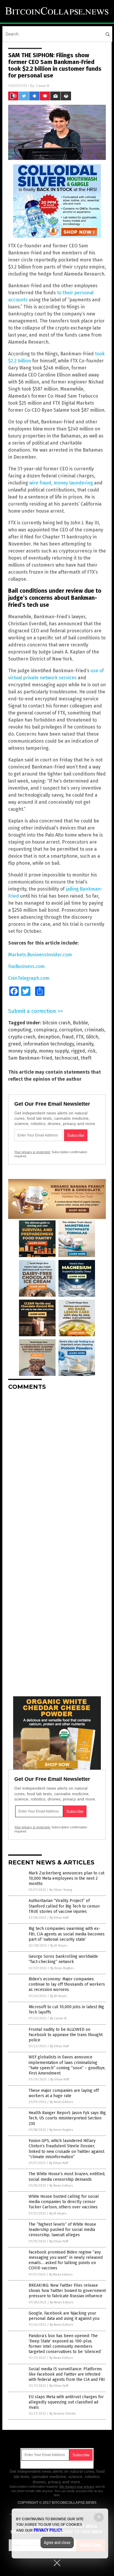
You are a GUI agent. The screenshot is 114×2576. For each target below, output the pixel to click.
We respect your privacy (77, 2487)
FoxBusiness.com (26, 966)
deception (49, 1037)
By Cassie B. (58, 2018)
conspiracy (45, 1030)
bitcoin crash (56, 1023)
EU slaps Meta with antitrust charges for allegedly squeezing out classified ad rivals (66, 2402)
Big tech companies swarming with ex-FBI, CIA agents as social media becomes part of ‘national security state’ (67, 1934)
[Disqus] (57, 1468)
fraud (68, 1037)
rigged (78, 1051)
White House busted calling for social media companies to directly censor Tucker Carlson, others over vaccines (64, 2202)
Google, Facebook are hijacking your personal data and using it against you (64, 2316)
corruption (71, 1030)
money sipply (22, 1051)
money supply (54, 1051)
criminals (94, 1030)
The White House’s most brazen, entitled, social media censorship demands (67, 2176)
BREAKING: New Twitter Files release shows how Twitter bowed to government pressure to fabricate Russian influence (67, 2291)
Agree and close (57, 2543)
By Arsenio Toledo (63, 2414)
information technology (49, 1044)
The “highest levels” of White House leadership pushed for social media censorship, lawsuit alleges (62, 2230)
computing (20, 1030)
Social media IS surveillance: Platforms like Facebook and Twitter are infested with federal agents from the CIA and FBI (67, 2374)
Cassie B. (43, 86)
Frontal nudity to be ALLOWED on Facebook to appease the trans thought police (66, 2035)
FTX (80, 1037)
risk (91, 1051)
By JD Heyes (59, 1946)
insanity (85, 1044)
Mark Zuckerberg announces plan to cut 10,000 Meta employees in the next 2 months (66, 1878)
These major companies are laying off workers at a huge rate (64, 2093)
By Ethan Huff (59, 1918)
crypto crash (22, 1037)
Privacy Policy (48, 2530)
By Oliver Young (61, 1890)
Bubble (80, 1023)
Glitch (92, 1037)
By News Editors (61, 2102)
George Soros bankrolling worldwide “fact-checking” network (63, 1959)
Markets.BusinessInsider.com (40, 955)
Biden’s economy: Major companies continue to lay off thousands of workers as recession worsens (67, 1984)
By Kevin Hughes (62, 1968)
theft (86, 1058)
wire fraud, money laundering (61, 483)
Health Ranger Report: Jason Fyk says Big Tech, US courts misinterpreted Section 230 (67, 2118)
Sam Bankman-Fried (30, 1058)
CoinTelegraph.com (29, 978)
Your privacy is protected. (32, 1152)
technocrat (66, 1058)
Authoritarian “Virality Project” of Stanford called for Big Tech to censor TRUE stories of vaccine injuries (64, 1906)
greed (15, 1044)
